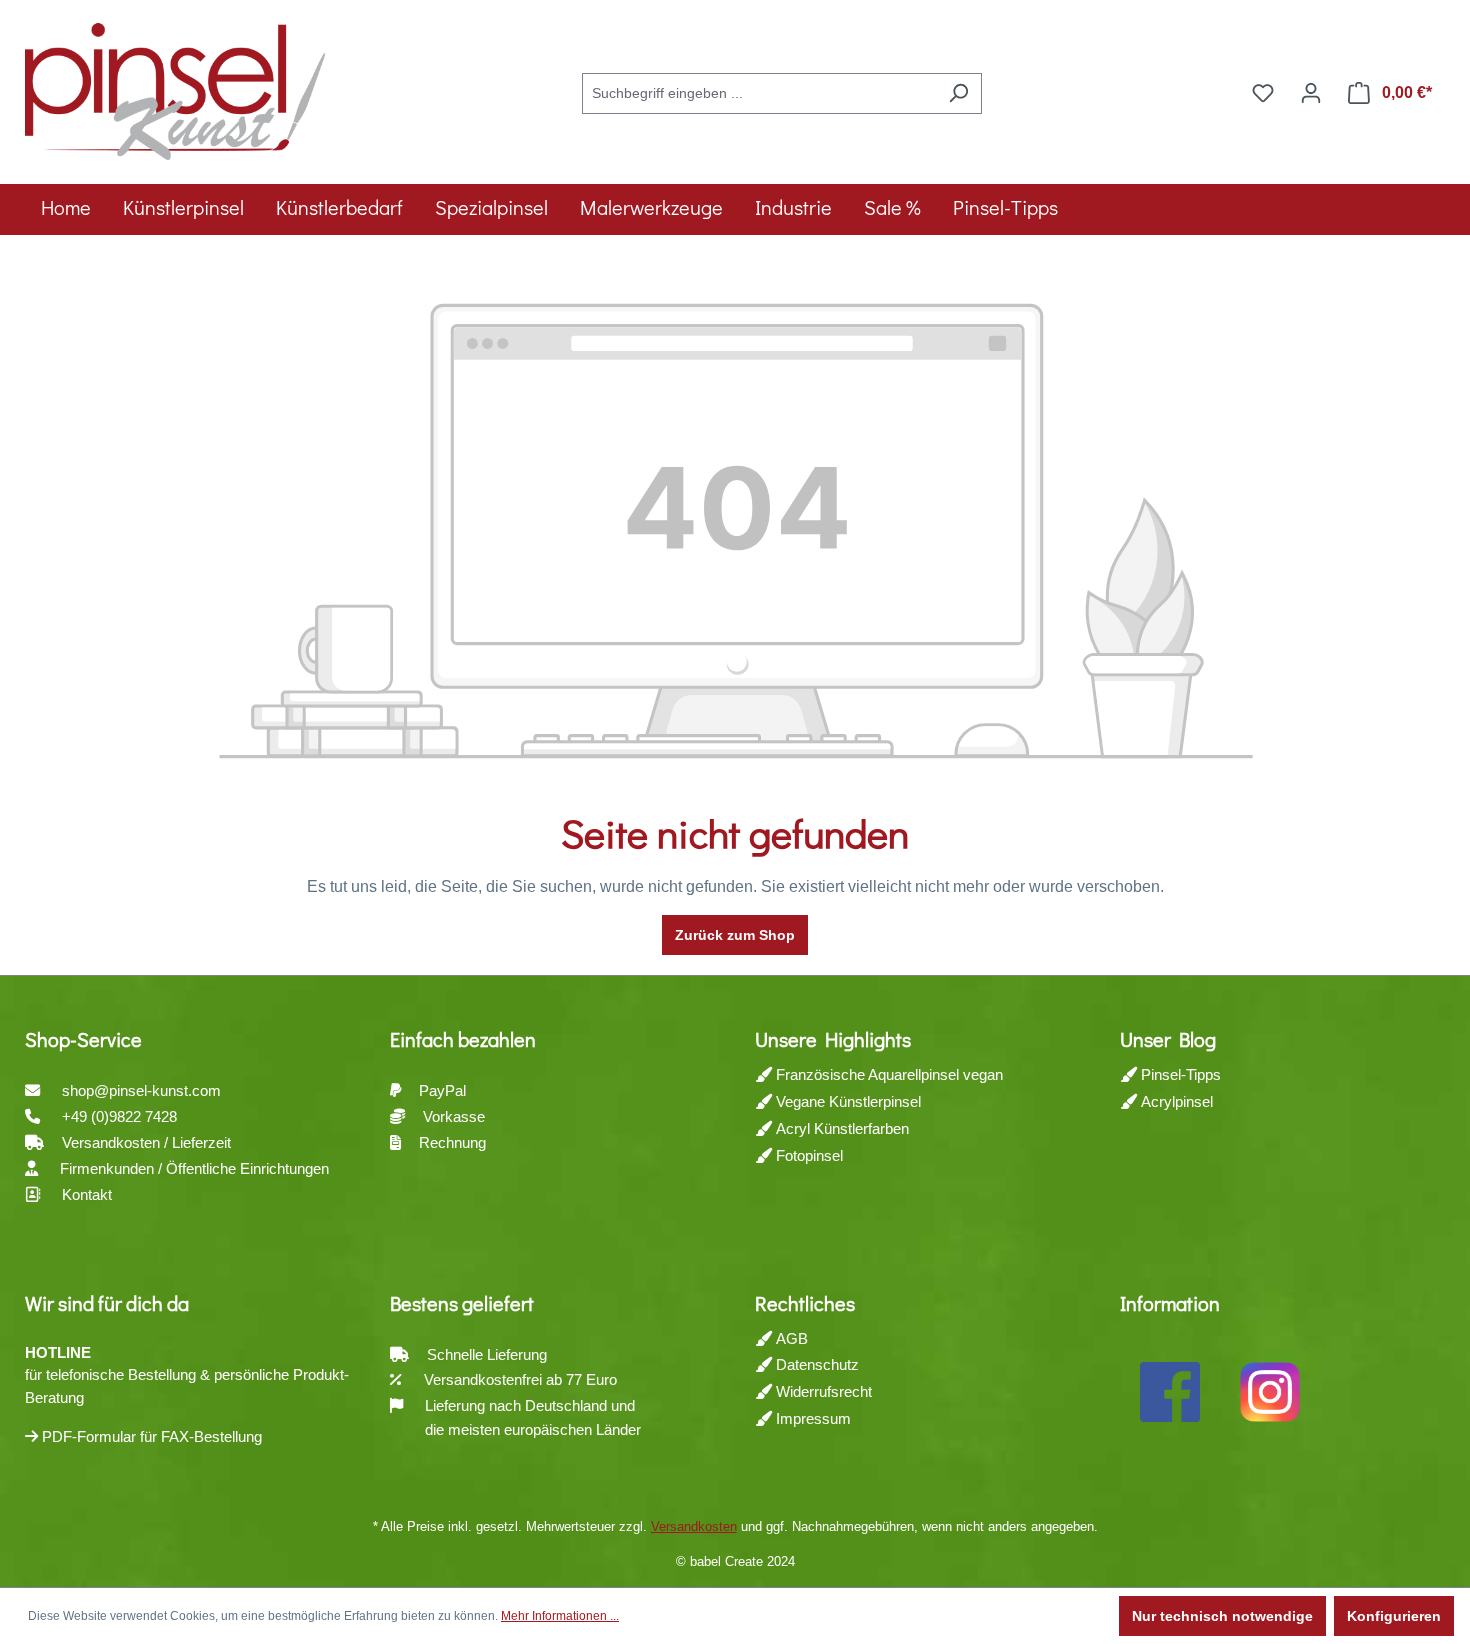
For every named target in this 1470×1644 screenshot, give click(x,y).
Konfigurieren (1394, 1616)
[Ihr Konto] (1311, 93)
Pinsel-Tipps (1179, 1074)
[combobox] (759, 93)
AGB (790, 1338)
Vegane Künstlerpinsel (846, 1101)
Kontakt (87, 1194)
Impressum (811, 1418)
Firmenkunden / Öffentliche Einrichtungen (194, 1168)
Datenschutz (815, 1364)
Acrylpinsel (1175, 1101)
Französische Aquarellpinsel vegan (887, 1074)
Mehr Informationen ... (560, 1616)
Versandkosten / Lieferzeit (148, 1142)
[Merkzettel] (1263, 93)
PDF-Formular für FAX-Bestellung (150, 1436)
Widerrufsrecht (822, 1391)
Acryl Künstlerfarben (840, 1128)
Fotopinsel (807, 1155)
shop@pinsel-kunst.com (141, 1090)
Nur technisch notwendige (1222, 1616)
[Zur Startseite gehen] (175, 89)
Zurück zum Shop (735, 935)
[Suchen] (958, 93)
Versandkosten (694, 1526)
